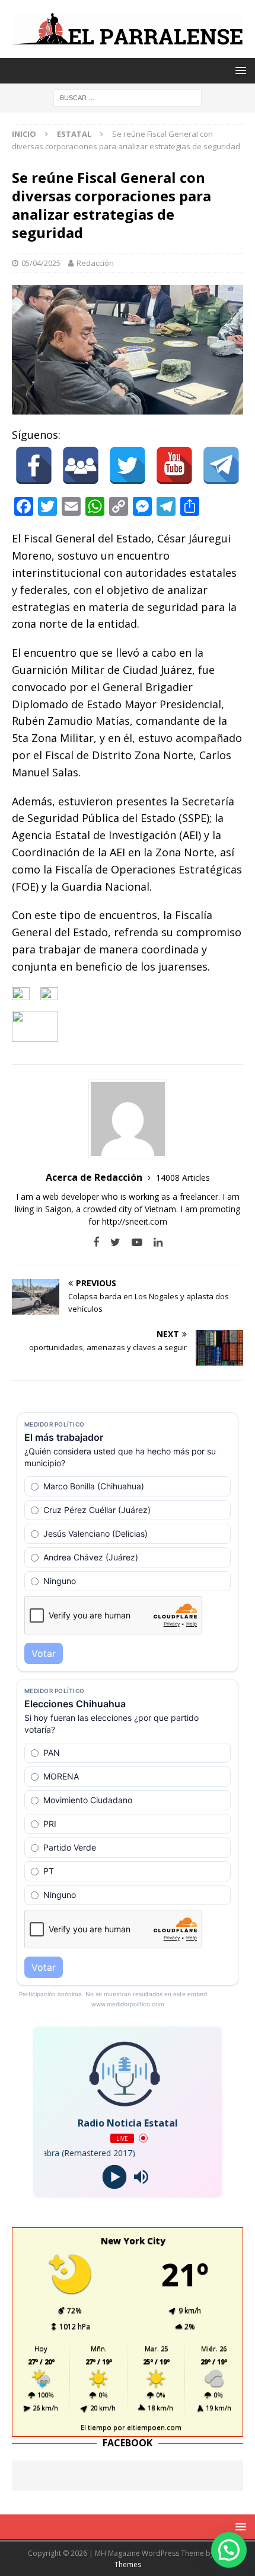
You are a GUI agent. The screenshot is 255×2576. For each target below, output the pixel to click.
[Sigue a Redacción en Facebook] (96, 1242)
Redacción (95, 263)
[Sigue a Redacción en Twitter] (111, 1242)
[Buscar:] (128, 97)
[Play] (114, 2177)
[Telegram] (221, 465)
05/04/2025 (41, 263)
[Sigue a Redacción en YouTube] (133, 1242)
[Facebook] (34, 465)
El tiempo (96, 2427)
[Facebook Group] (81, 465)
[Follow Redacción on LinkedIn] (154, 1242)
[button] (229, 2550)
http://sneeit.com (135, 1221)
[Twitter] (128, 465)
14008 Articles (183, 1178)
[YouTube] (174, 465)
